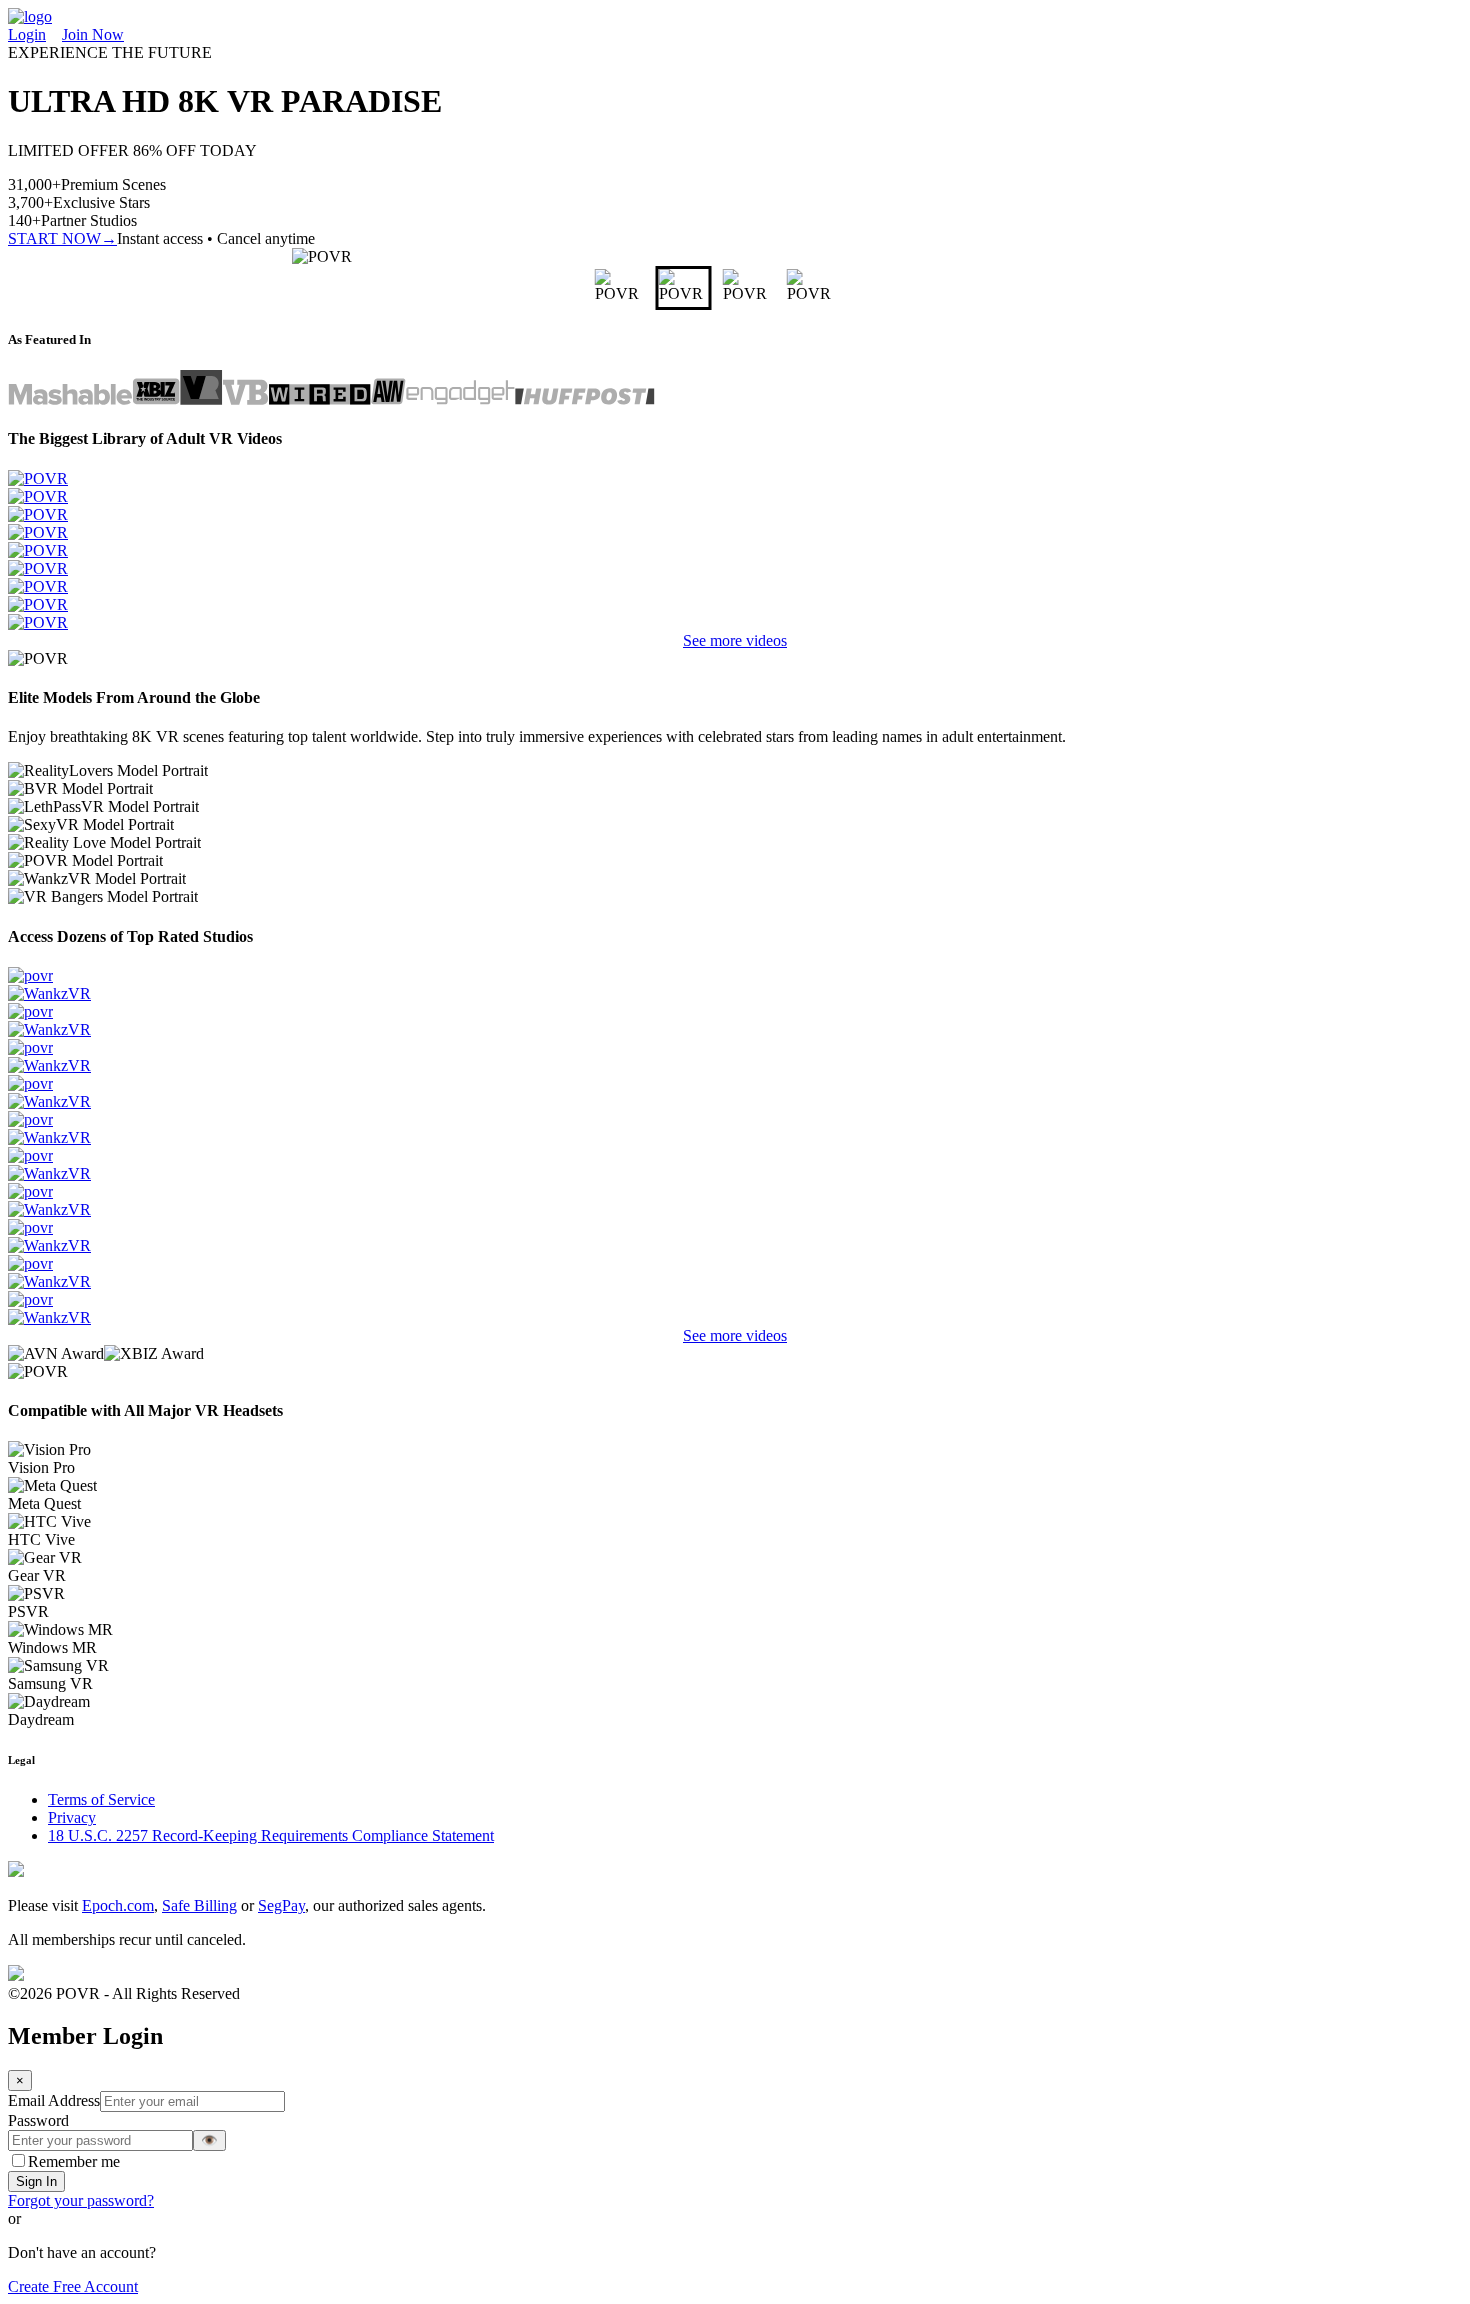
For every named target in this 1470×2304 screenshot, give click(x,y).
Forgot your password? (81, 2200)
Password (38, 2120)
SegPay (281, 1905)
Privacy (72, 1817)
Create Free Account (73, 2286)
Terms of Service (101, 1799)
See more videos (735, 640)
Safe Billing (199, 1905)
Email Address (54, 2100)
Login (27, 34)
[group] (607, 288)
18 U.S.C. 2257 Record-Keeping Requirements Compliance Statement (271, 1835)
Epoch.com (118, 1905)
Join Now (93, 34)
